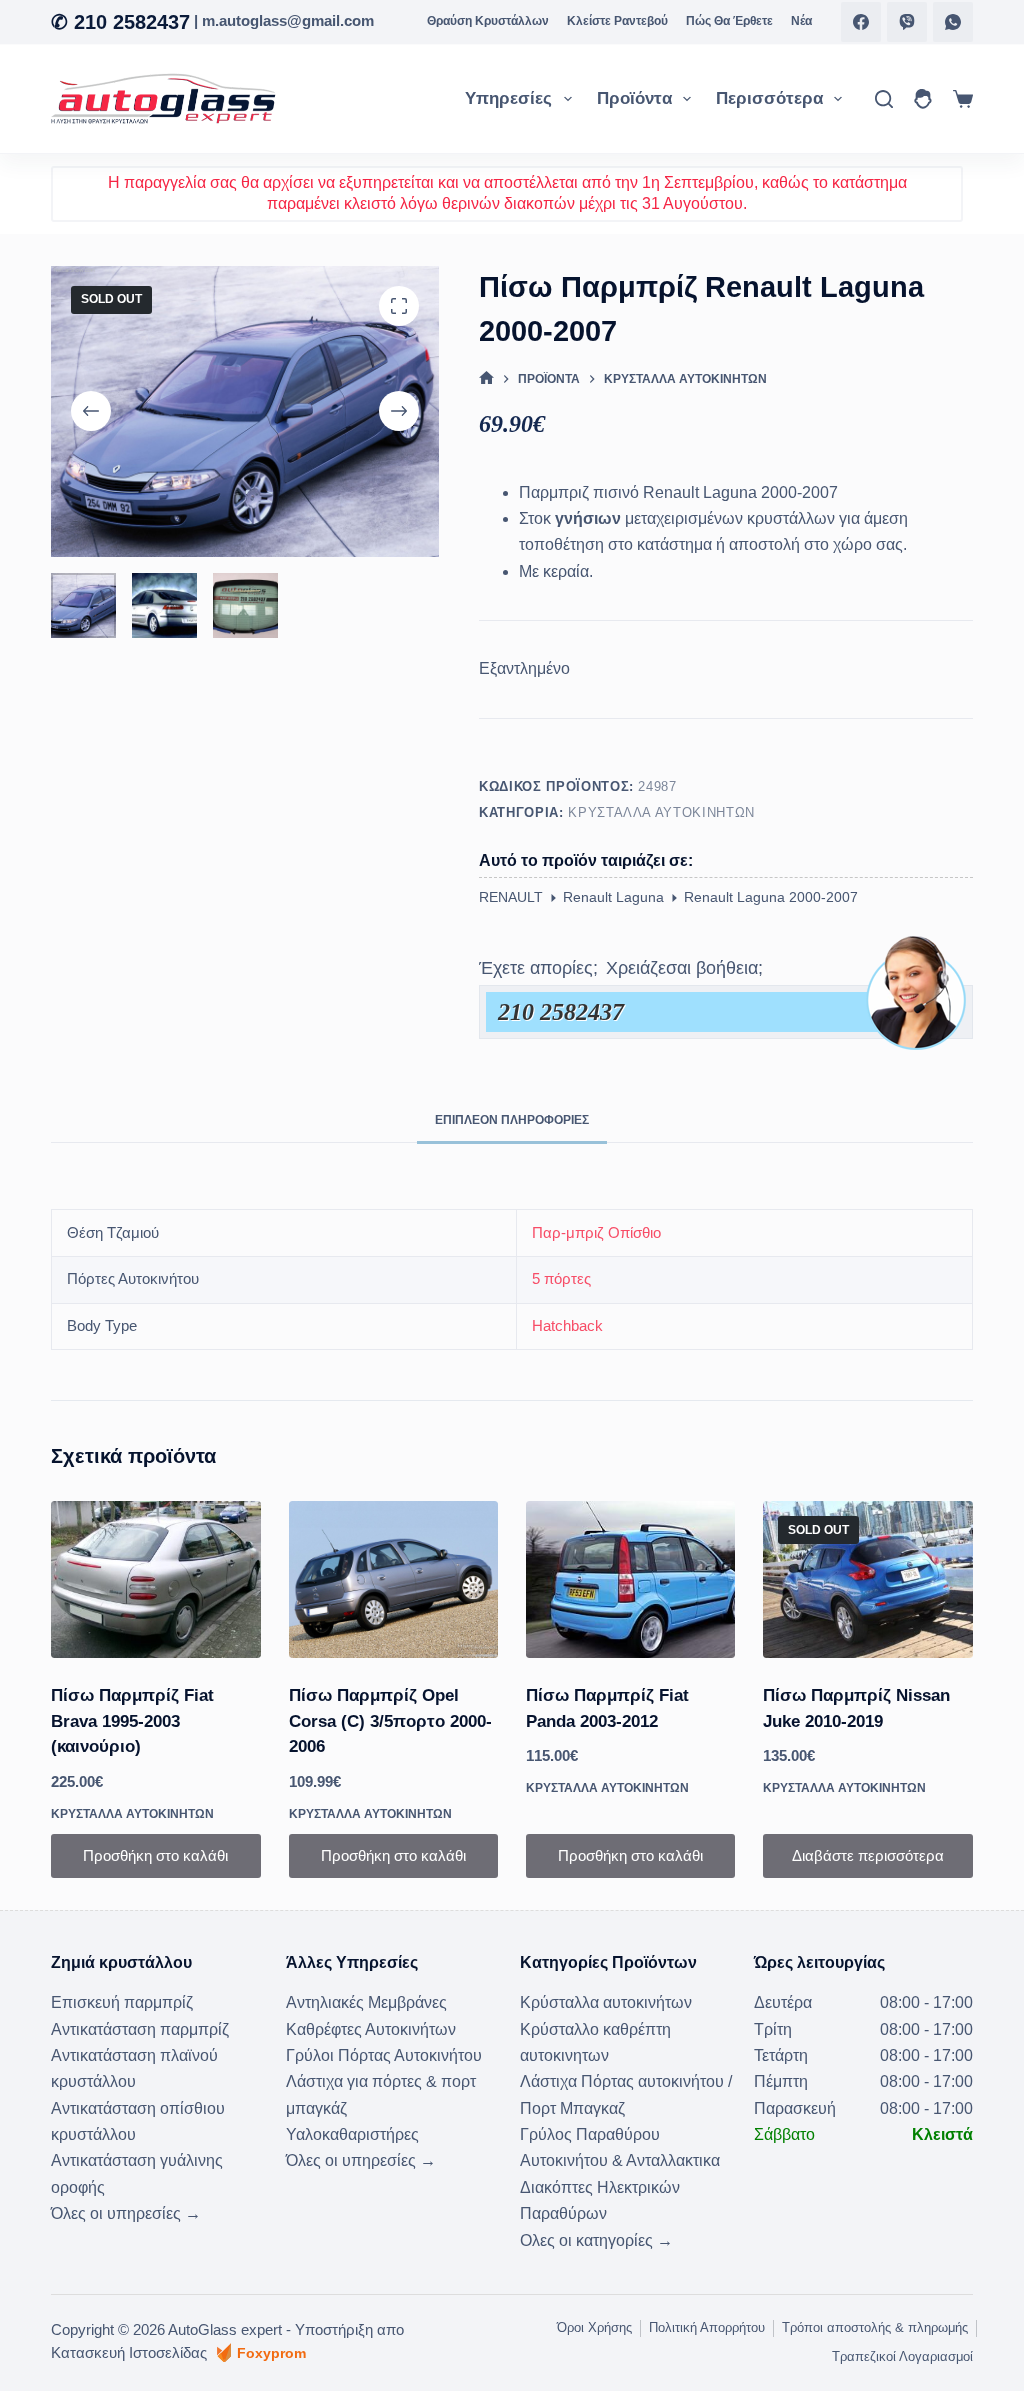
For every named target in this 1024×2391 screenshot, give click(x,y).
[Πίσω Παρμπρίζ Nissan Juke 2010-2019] (867, 1579)
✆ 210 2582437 (120, 22)
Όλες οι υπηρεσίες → (126, 2213)
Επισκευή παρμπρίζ (122, 2002)
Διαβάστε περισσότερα (868, 1855)
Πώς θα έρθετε (729, 21)
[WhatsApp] (953, 22)
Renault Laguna (613, 897)
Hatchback (567, 1325)
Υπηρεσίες (508, 98)
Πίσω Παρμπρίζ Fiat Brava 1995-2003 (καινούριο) (132, 1721)
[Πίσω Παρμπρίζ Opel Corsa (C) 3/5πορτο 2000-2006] (393, 1579)
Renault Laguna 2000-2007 (771, 897)
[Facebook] (861, 22)
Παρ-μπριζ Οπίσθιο (596, 1232)
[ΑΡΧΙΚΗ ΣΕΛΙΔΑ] (486, 379)
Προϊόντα (634, 98)
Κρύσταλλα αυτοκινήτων (661, 812)
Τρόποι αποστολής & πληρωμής (875, 2327)
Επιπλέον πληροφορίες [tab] (512, 1120)
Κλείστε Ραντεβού (617, 21)
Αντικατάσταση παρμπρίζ (140, 2029)
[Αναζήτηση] (884, 99)
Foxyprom (271, 2353)
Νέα (801, 21)
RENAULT (511, 897)
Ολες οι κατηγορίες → (596, 2240)
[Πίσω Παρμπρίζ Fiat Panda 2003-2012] (630, 1579)
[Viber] (907, 22)
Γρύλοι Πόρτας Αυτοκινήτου (384, 2055)
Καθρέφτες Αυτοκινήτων (371, 2029)
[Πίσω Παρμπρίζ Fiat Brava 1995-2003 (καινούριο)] (155, 1579)
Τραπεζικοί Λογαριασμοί (902, 2356)
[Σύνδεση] (923, 99)
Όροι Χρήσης (594, 2327)
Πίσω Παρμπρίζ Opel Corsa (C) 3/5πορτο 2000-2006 (390, 1721)
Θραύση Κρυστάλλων (488, 21)
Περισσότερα (769, 98)
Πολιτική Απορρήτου (707, 2327)
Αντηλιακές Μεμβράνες (366, 2002)
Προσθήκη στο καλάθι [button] (155, 1855)
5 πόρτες (561, 1278)
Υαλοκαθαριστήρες (352, 2134)
